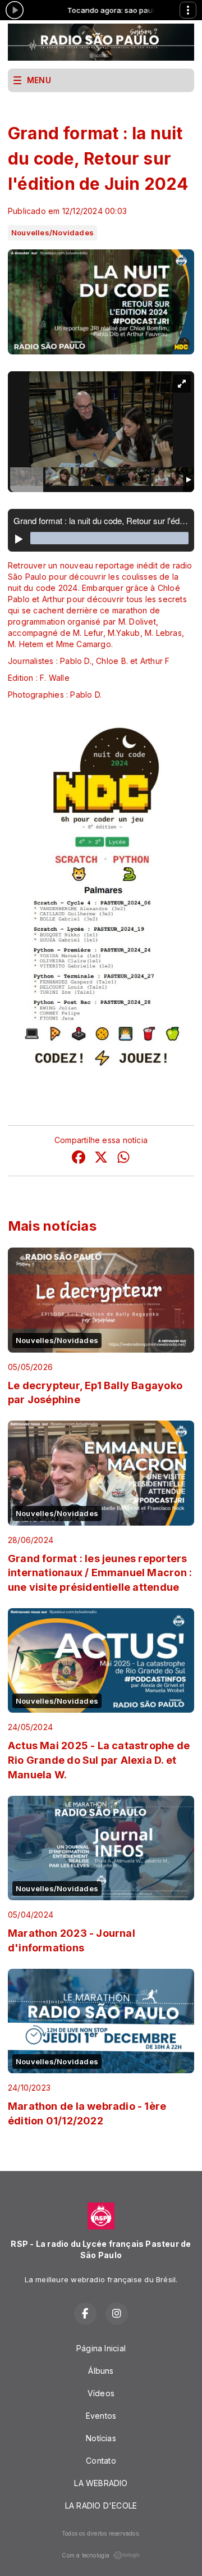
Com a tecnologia (86, 2555)
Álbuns (101, 2371)
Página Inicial (101, 2348)
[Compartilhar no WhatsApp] (123, 1159)
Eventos (101, 2416)
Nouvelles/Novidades (52, 233)
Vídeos (101, 2393)
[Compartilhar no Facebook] (79, 1159)
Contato (101, 2461)
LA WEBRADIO (101, 2483)
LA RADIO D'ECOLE (101, 2506)
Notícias (101, 2438)
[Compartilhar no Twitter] (101, 1159)
